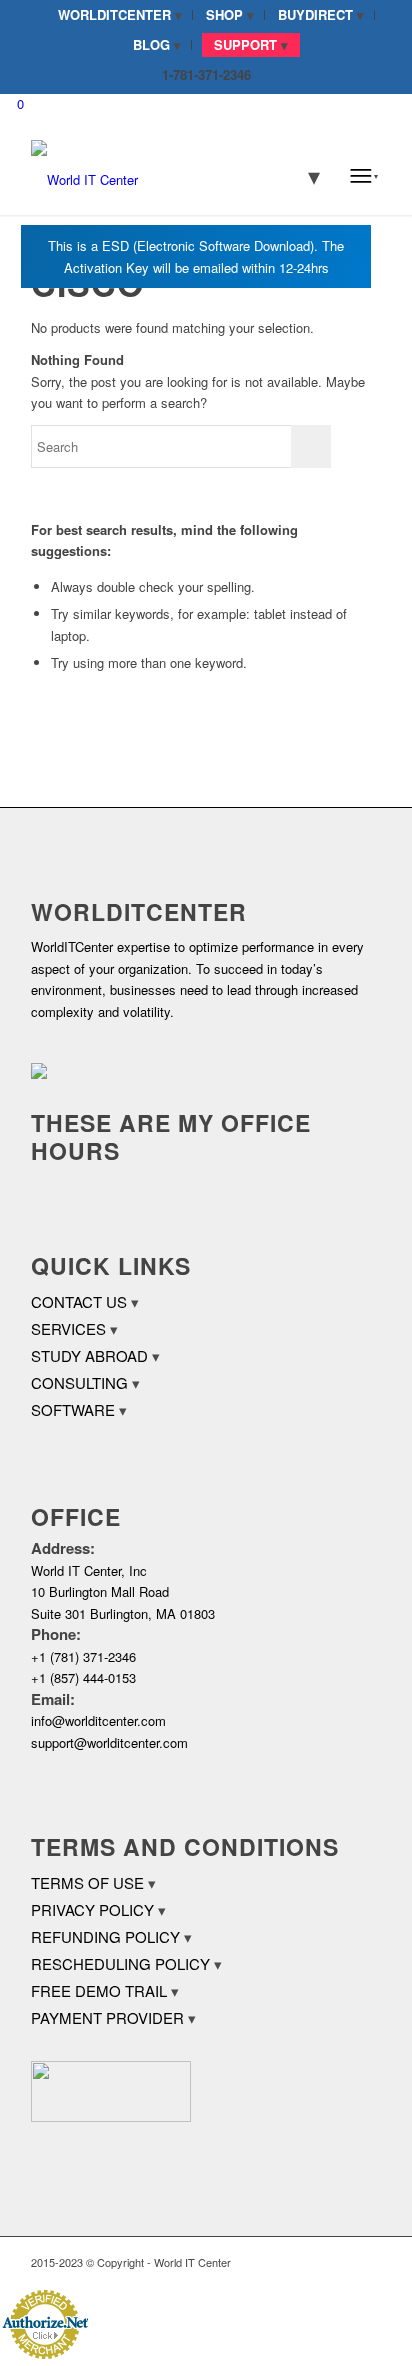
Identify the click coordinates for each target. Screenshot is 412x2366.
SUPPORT (245, 44)
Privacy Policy (92, 1909)
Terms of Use (87, 1882)
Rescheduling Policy (120, 1963)
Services (68, 1328)
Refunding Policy (105, 1936)
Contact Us (79, 1301)
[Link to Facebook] (306, 2262)
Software (73, 1409)
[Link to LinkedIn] (336, 2262)
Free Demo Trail (99, 1990)
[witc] (171, 175)
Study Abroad (89, 1355)
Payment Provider (107, 2017)
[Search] (301, 175)
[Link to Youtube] (366, 2262)
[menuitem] (120, 15)
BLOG (151, 44)
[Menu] (364, 175)
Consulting (79, 1382)
